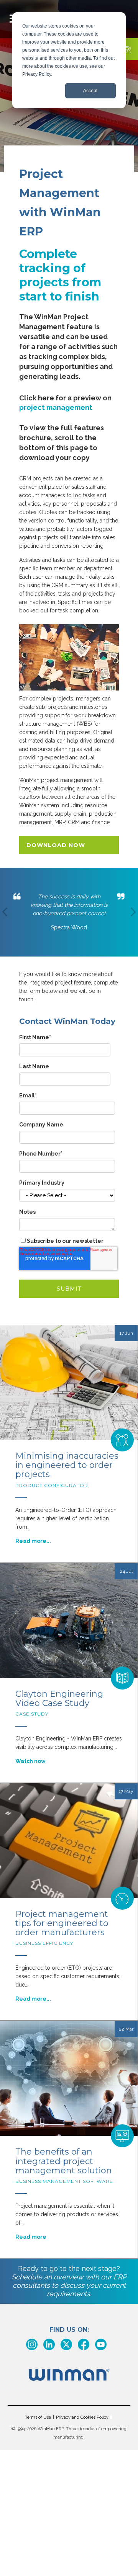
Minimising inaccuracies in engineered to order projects (67, 1465)
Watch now (30, 1761)
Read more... (33, 1541)
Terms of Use (38, 2417)
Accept (90, 91)
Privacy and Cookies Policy (82, 2417)
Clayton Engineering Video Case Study (59, 1699)
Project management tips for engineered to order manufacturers (62, 1923)
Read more (31, 2237)
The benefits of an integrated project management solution (64, 2161)
